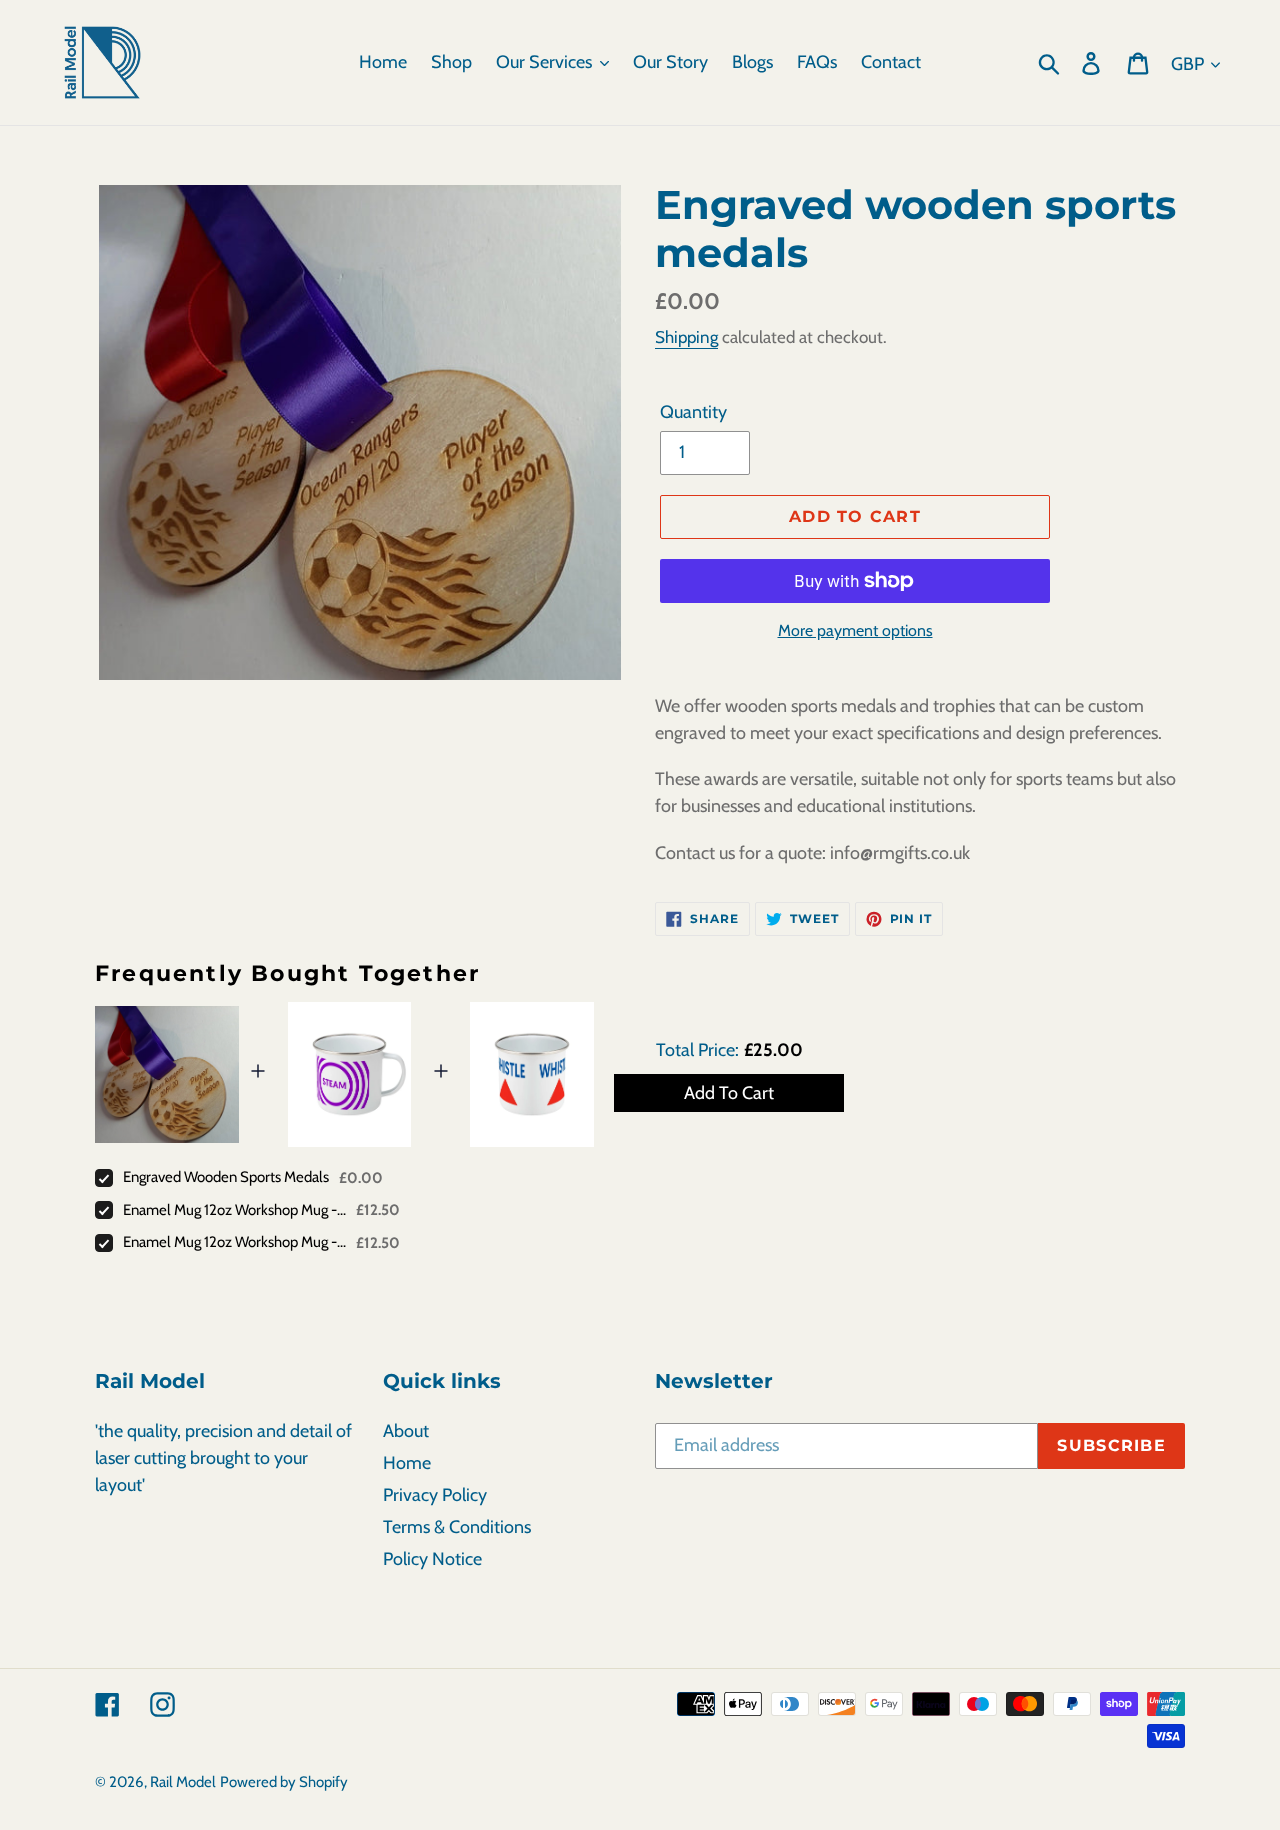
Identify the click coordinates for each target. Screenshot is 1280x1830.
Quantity (693, 412)
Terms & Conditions (457, 1527)
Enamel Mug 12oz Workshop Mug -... (234, 1210)
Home (407, 1463)
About (406, 1431)
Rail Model (183, 1782)
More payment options (855, 630)
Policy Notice (432, 1559)
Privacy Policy (435, 1495)
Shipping (686, 337)
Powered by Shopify (284, 1782)
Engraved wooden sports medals (226, 1177)
